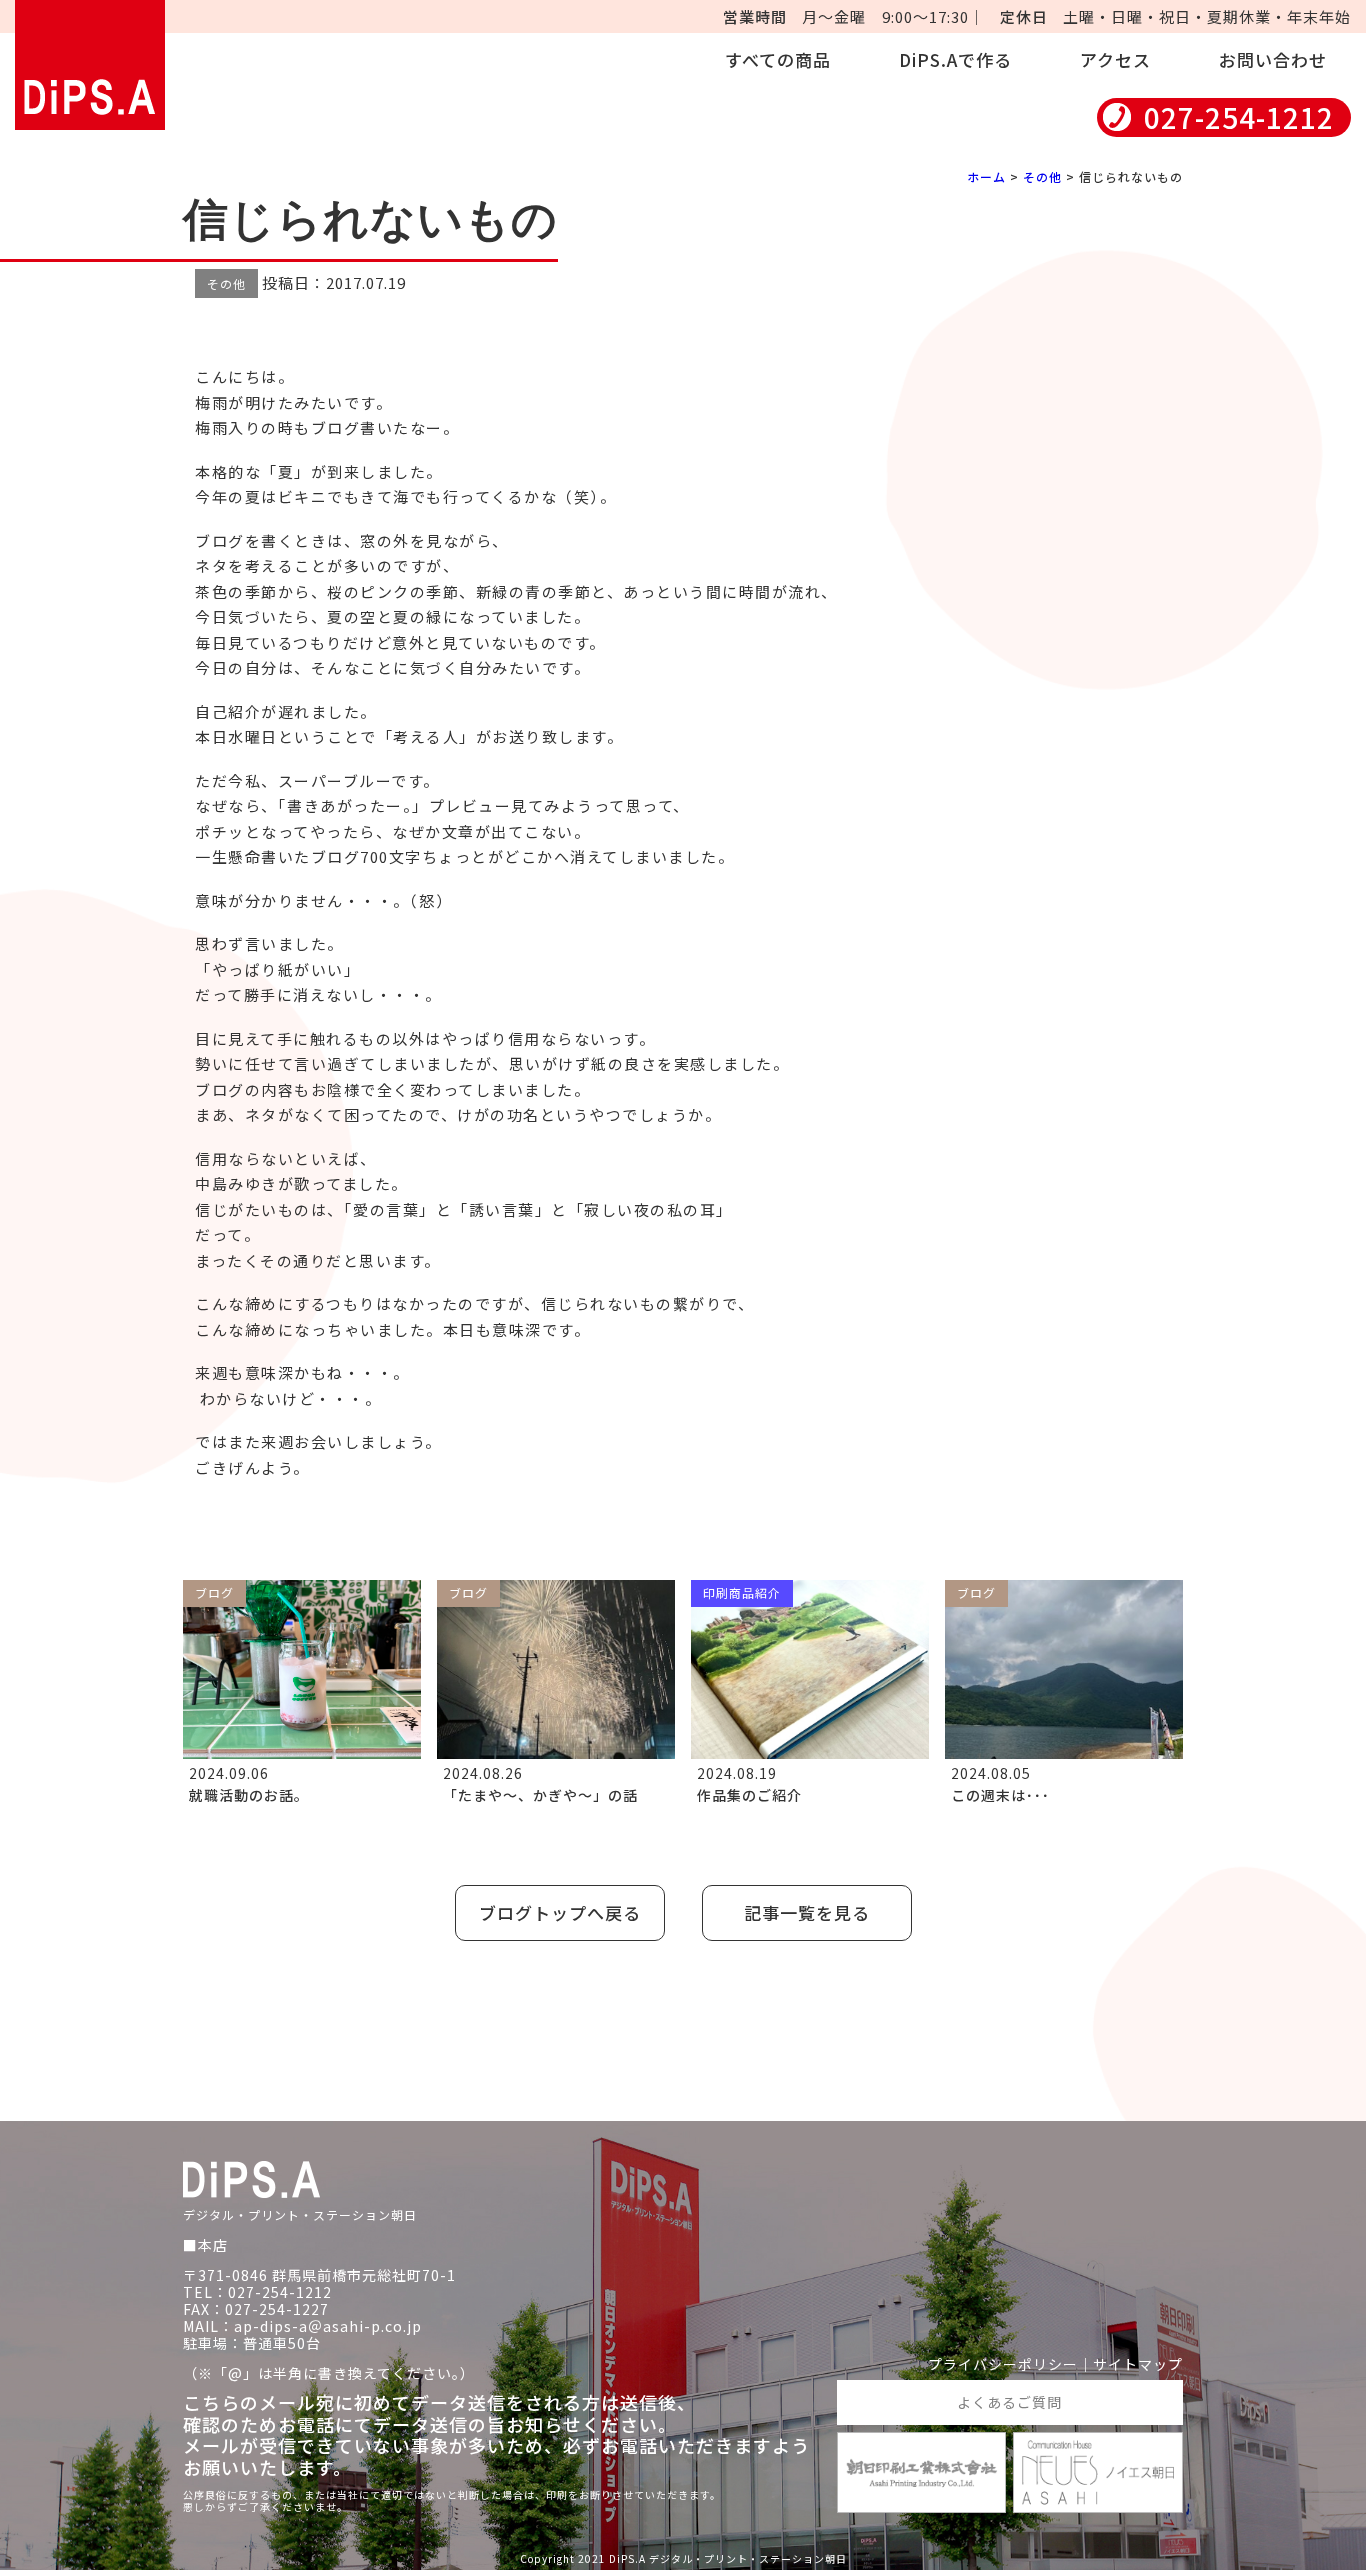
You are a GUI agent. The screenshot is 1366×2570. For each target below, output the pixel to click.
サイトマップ (1138, 2364)
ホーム (986, 176)
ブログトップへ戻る (560, 1912)
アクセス (1115, 59)
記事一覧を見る (807, 1912)
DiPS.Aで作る (955, 59)
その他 (1042, 176)
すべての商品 (778, 59)
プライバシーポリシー (1003, 2364)
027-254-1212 (1239, 117)
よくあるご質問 (1009, 2402)
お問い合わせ (1273, 59)
